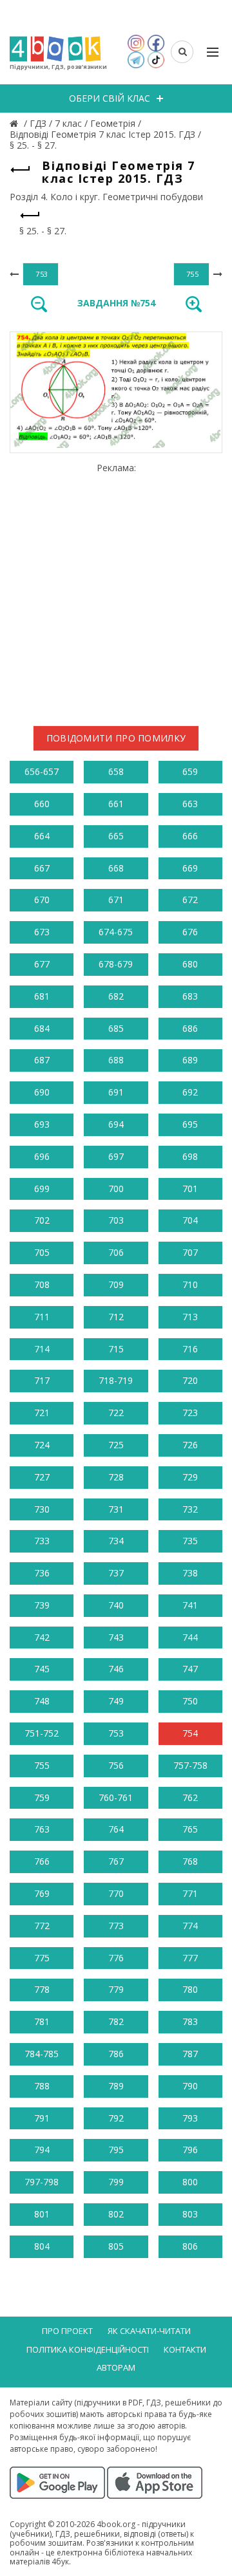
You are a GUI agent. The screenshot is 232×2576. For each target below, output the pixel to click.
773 (116, 1926)
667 (42, 868)
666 (190, 836)
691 (116, 1092)
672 (190, 900)
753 (116, 1733)
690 (42, 1092)
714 (42, 1349)
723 (190, 1413)
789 (116, 2086)
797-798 (42, 2182)
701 (190, 1189)
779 (116, 1989)
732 (190, 1509)
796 (190, 2150)
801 (42, 2214)
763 (42, 1829)
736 (42, 1573)
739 (42, 1605)
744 (190, 1637)
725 (116, 1445)
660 (42, 804)
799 (116, 2182)
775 (42, 1958)
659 (190, 771)
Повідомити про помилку (116, 738)
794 (42, 2150)
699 (42, 1189)
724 (42, 1445)
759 (42, 1797)
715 (116, 1349)
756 (116, 1765)
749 (116, 1701)
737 (116, 1573)
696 (42, 1156)
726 (190, 1445)
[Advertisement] (116, 589)
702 (42, 1220)
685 (116, 1028)
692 (190, 1092)
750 (190, 1701)
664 (42, 836)
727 (42, 1477)
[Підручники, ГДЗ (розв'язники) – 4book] (15, 123)
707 (190, 1252)
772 (42, 1926)
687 (42, 1060)
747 (190, 1669)
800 (190, 2182)
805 (116, 2246)
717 (42, 1380)
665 (116, 836)
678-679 (116, 964)
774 (190, 1926)
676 (190, 932)
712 (116, 1317)
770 (116, 1893)
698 (190, 1156)
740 (116, 1605)
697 (116, 1156)
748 (42, 1701)
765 (190, 1829)
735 (190, 1541)
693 (42, 1124)
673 (42, 932)
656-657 (42, 771)
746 (116, 1669)
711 (42, 1317)
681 (42, 996)
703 (116, 1220)
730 (42, 1509)
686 (190, 1028)
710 (190, 1284)
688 (116, 1060)
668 (116, 868)
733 (42, 1541)
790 (190, 2086)
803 (190, 2214)
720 (190, 1380)
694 (116, 1124)
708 (42, 1284)
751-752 (42, 1733)
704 (190, 1220)
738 (190, 1573)
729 (190, 1477)
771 (190, 1893)
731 (116, 1509)
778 (42, 1989)
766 (42, 1861)
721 (42, 1413)
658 (116, 771)
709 (116, 1284)
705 (42, 1252)
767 (116, 1861)
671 (116, 900)
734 (116, 1541)
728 (116, 1477)
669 (190, 868)
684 (42, 1028)
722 (116, 1413)
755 (42, 1765)
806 (190, 2246)
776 (116, 1958)
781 (42, 2021)
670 (42, 900)
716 (190, 1349)
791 (42, 2118)
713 (190, 1317)
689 (190, 1060)
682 (116, 996)
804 (42, 2246)
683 (190, 996)
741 (190, 1605)
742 (42, 1637)
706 (116, 1252)
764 (116, 1829)
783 (190, 2021)
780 (190, 1989)
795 (116, 2150)
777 (190, 1958)
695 (190, 1124)
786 (116, 2054)
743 (116, 1637)
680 (190, 964)
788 (42, 2086)
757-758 (190, 1765)
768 (190, 1861)
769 (42, 1893)
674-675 (116, 932)
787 (190, 2054)
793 (190, 2118)
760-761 (116, 1797)
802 (116, 2214)
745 (42, 1669)
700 (116, 1189)
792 (116, 2118)
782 (116, 2021)
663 (190, 804)
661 (116, 804)
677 (42, 964)
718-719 (116, 1380)
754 (190, 1733)
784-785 (42, 2054)
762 (190, 1797)
